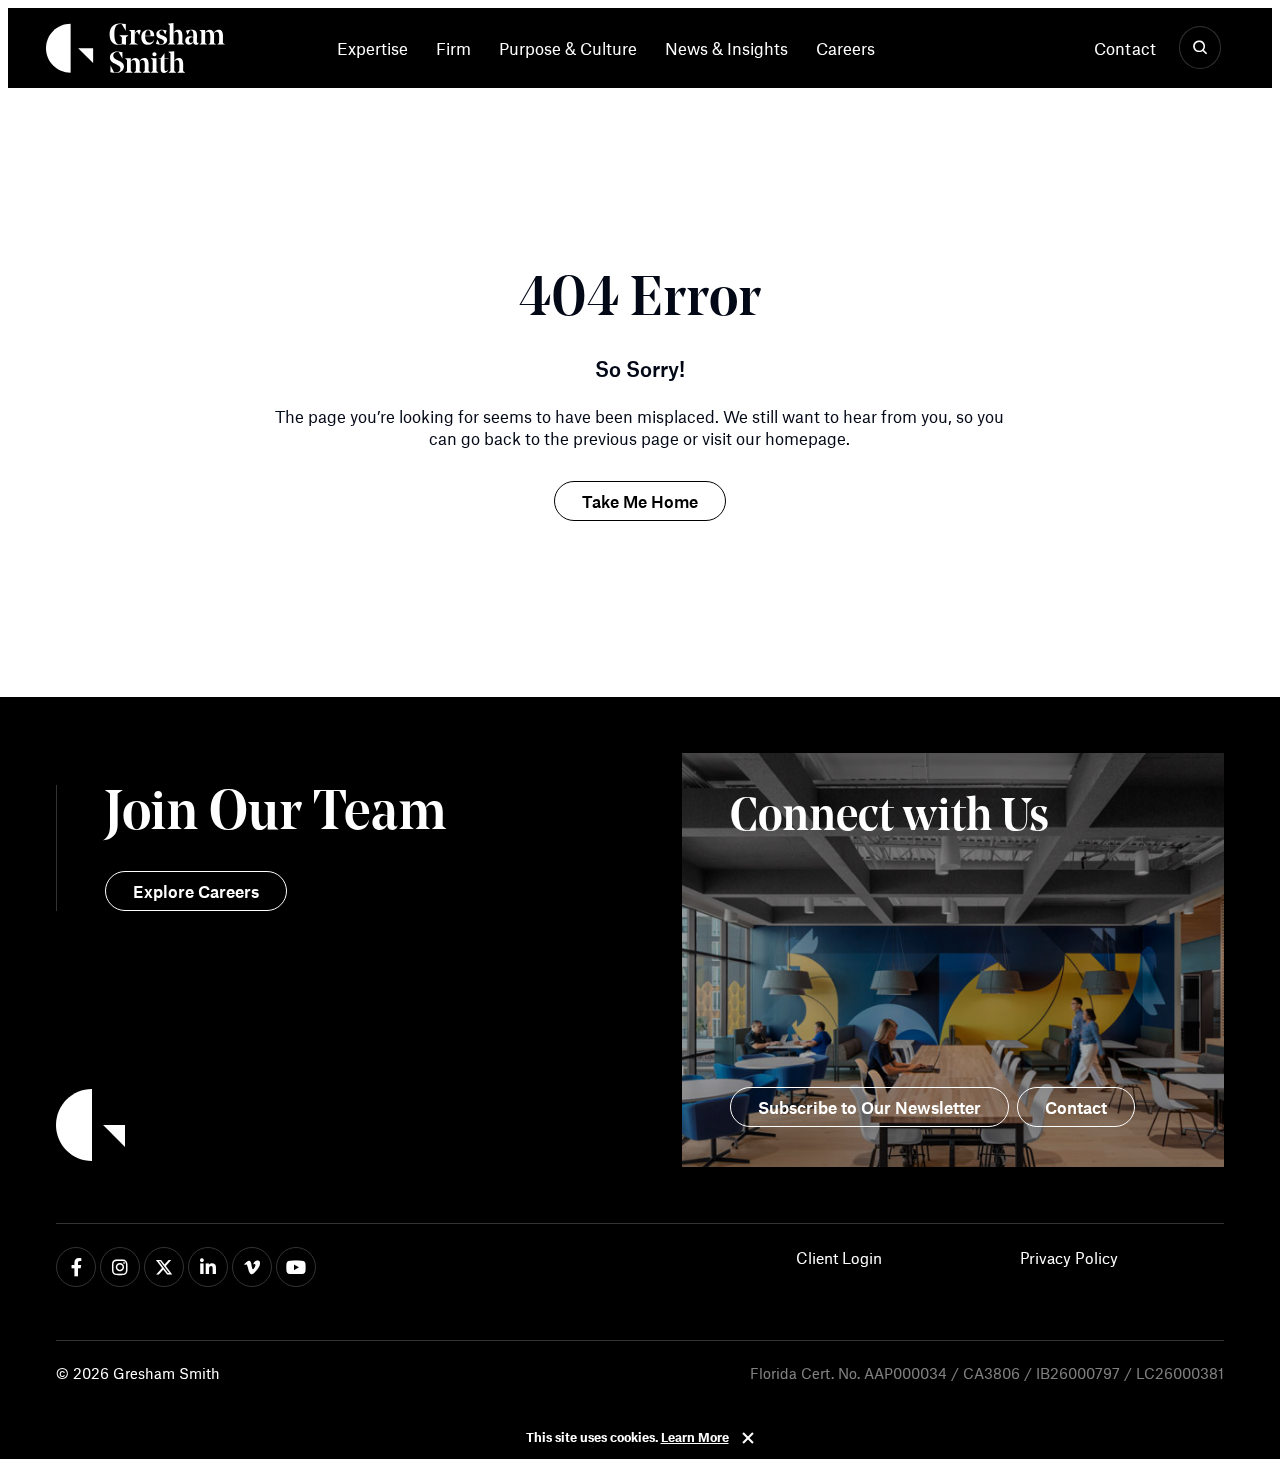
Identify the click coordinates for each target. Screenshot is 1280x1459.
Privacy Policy (1069, 1257)
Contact (1125, 48)
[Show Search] (1200, 48)
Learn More (695, 1437)
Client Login (839, 1257)
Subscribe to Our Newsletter (869, 1107)
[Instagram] (120, 1267)
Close (748, 1438)
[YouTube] (296, 1267)
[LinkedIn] (208, 1267)
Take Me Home (640, 501)
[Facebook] (76, 1267)
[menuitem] (379, 48)
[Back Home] (135, 52)
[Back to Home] (348, 1128)
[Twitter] (164, 1267)
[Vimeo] (252, 1267)
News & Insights (726, 48)
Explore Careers (196, 891)
